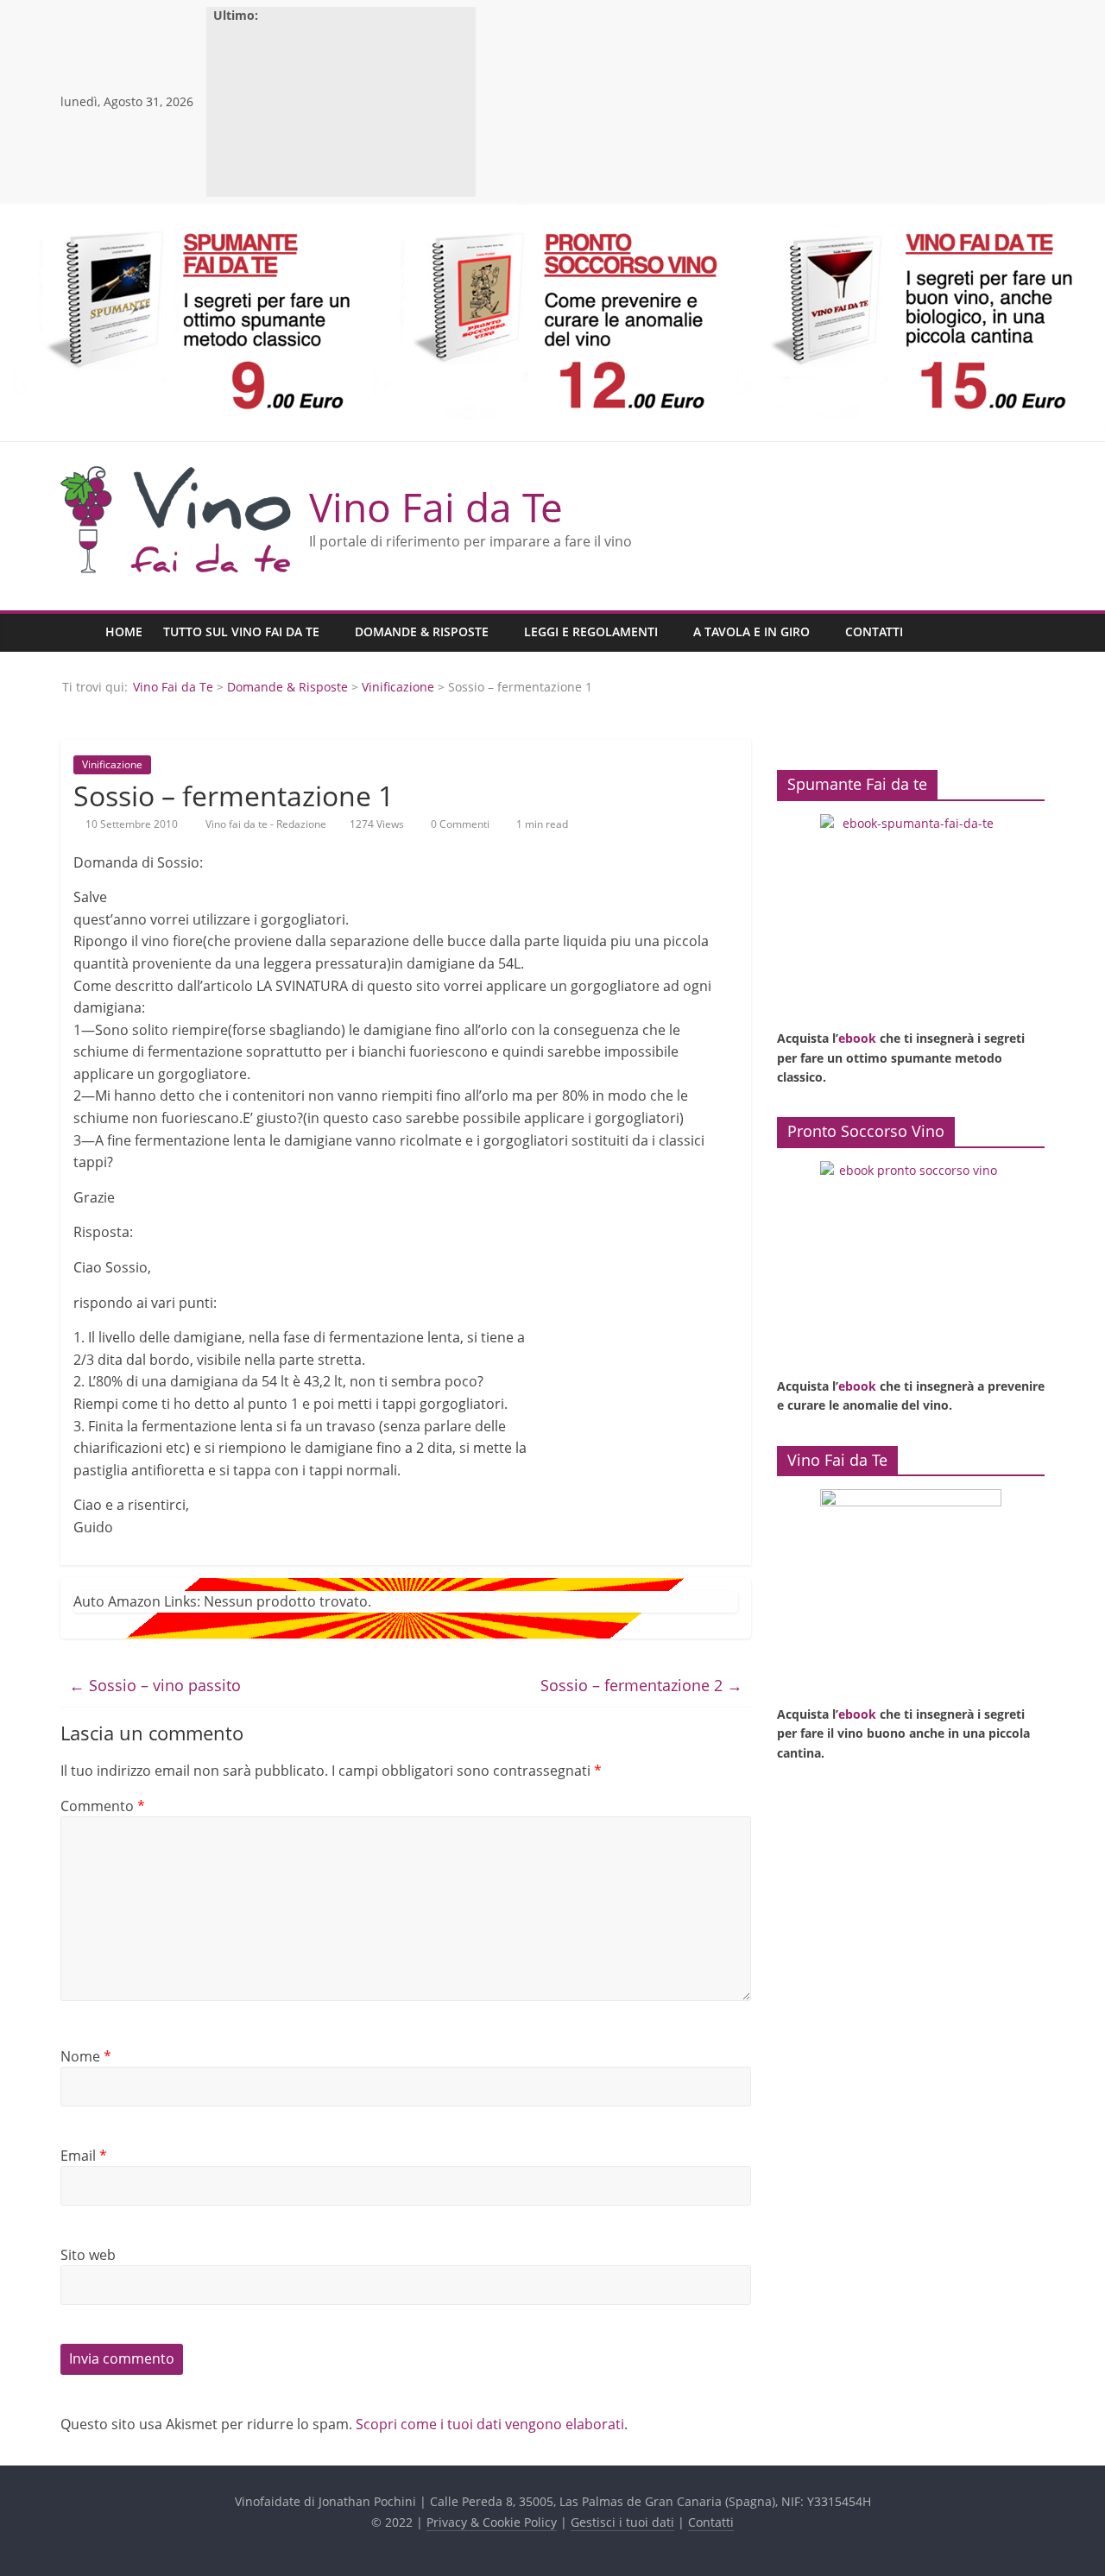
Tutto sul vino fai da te (241, 631)
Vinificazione (398, 687)
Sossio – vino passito (155, 1685)
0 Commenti (459, 824)
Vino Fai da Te (436, 507)
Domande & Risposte (422, 631)
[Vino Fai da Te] (78, 632)
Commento (103, 1806)
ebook (857, 1038)
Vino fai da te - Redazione (267, 824)
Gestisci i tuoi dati (622, 2522)
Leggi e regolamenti (591, 631)
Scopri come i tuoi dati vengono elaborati (490, 2424)
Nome (86, 2056)
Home (124, 631)
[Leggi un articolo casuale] (1027, 633)
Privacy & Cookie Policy (492, 2522)
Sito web (88, 2255)
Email (84, 2156)
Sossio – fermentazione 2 (641, 1685)
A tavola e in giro (751, 631)
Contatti (874, 631)
